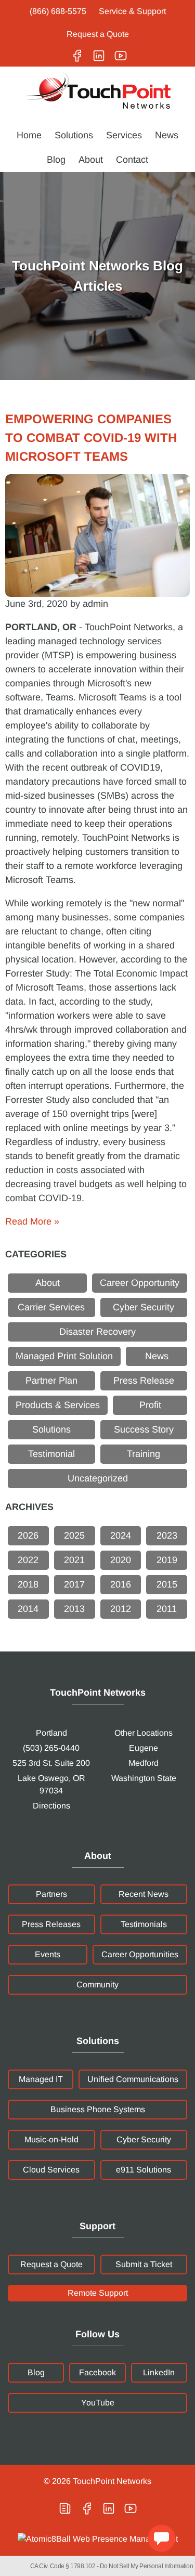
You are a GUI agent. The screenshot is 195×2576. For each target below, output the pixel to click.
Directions (51, 1806)
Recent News (144, 1894)
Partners (51, 1894)
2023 (167, 1536)
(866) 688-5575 (58, 11)
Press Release (144, 1381)
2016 (121, 1584)
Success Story (144, 1429)
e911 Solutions (144, 2170)
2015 (167, 1584)
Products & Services (58, 1405)
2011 (167, 1609)
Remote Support (98, 2293)
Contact (132, 160)
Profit (150, 1405)
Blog (56, 160)
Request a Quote (98, 34)
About (91, 160)
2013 (74, 1609)
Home (29, 135)
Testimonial (51, 1454)
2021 (74, 1560)
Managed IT (41, 2079)
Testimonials (144, 1924)
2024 (121, 1536)
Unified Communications (133, 2079)
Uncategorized (98, 1478)
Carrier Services (51, 1307)
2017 (74, 1584)
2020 (121, 1560)
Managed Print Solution (64, 1356)
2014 (28, 1609)
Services (124, 135)
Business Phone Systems (98, 2109)
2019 (167, 1560)
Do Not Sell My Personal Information (147, 2566)
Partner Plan (51, 1381)
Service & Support (132, 11)
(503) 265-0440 (51, 1748)
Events (48, 1954)
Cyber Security (144, 1307)
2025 (74, 1536)
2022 (28, 1560)
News (167, 135)
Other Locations (144, 1733)
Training (144, 1454)
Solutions (74, 135)
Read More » (32, 1221)
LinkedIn (159, 2372)
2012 (121, 1609)
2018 (28, 1584)
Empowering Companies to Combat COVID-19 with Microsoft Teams (91, 438)
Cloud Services (51, 2170)
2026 (28, 1536)
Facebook (97, 2372)
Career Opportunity (140, 1283)
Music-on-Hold (51, 2139)
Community (97, 1985)
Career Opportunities (140, 1954)
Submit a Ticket (144, 2264)
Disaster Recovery (97, 1332)
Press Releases (51, 1924)
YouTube (98, 2403)
